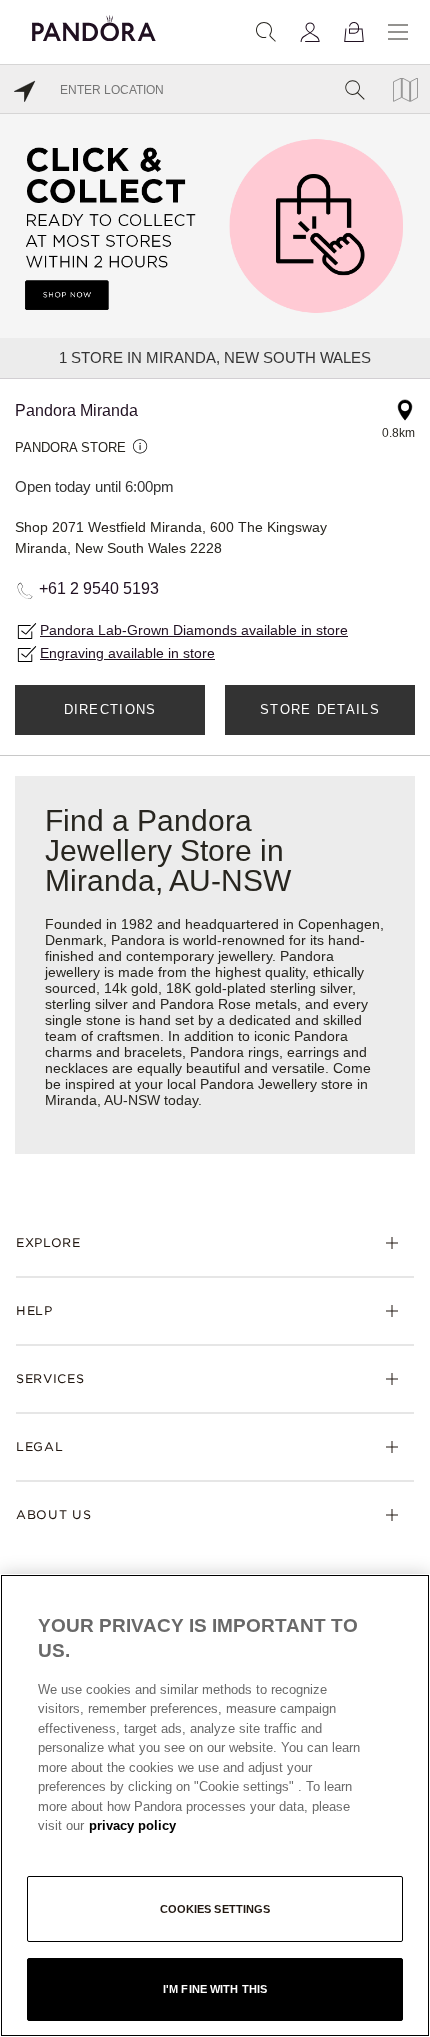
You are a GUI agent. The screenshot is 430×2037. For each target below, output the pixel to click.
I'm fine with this (215, 1989)
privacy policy (132, 1825)
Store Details (320, 709)
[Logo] (94, 25)
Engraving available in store (127, 653)
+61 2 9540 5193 (99, 588)
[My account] (310, 32)
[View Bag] (354, 32)
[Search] (266, 32)
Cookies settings (215, 1909)
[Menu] (398, 32)
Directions (110, 709)
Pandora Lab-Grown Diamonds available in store (194, 630)
